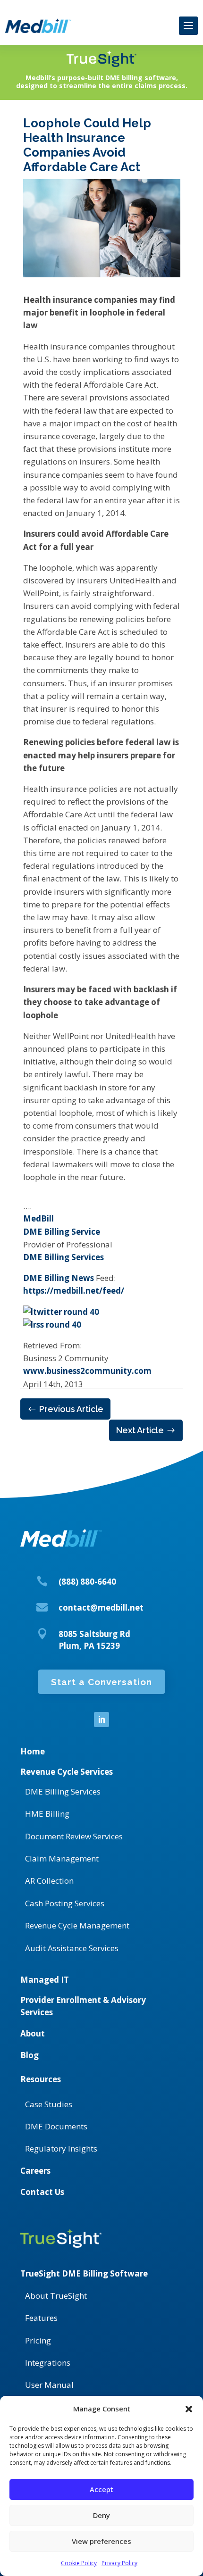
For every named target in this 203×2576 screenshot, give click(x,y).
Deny (101, 2515)
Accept (101, 2489)
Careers (35, 2171)
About (33, 2033)
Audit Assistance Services (72, 1948)
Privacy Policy (119, 2563)
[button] (189, 2409)
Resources (41, 2079)
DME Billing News (59, 1278)
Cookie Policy (79, 2563)
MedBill (38, 1218)
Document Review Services (74, 1836)
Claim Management (62, 1858)
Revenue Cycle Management (77, 1925)
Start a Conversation (101, 1682)
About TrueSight (56, 2296)
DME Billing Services (63, 1257)
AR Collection (49, 1881)
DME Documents (56, 2126)
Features (41, 2318)
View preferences (101, 2541)
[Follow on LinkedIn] (101, 1720)
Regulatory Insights (61, 2148)
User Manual (49, 2385)
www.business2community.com (87, 1371)
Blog (30, 2055)
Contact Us (42, 2192)
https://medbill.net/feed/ (74, 1291)
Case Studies (49, 2104)
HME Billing (47, 1814)
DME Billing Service (62, 1232)
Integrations (48, 2363)
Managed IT (45, 1980)
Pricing (38, 2340)
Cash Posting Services (65, 1903)
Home (33, 1751)
